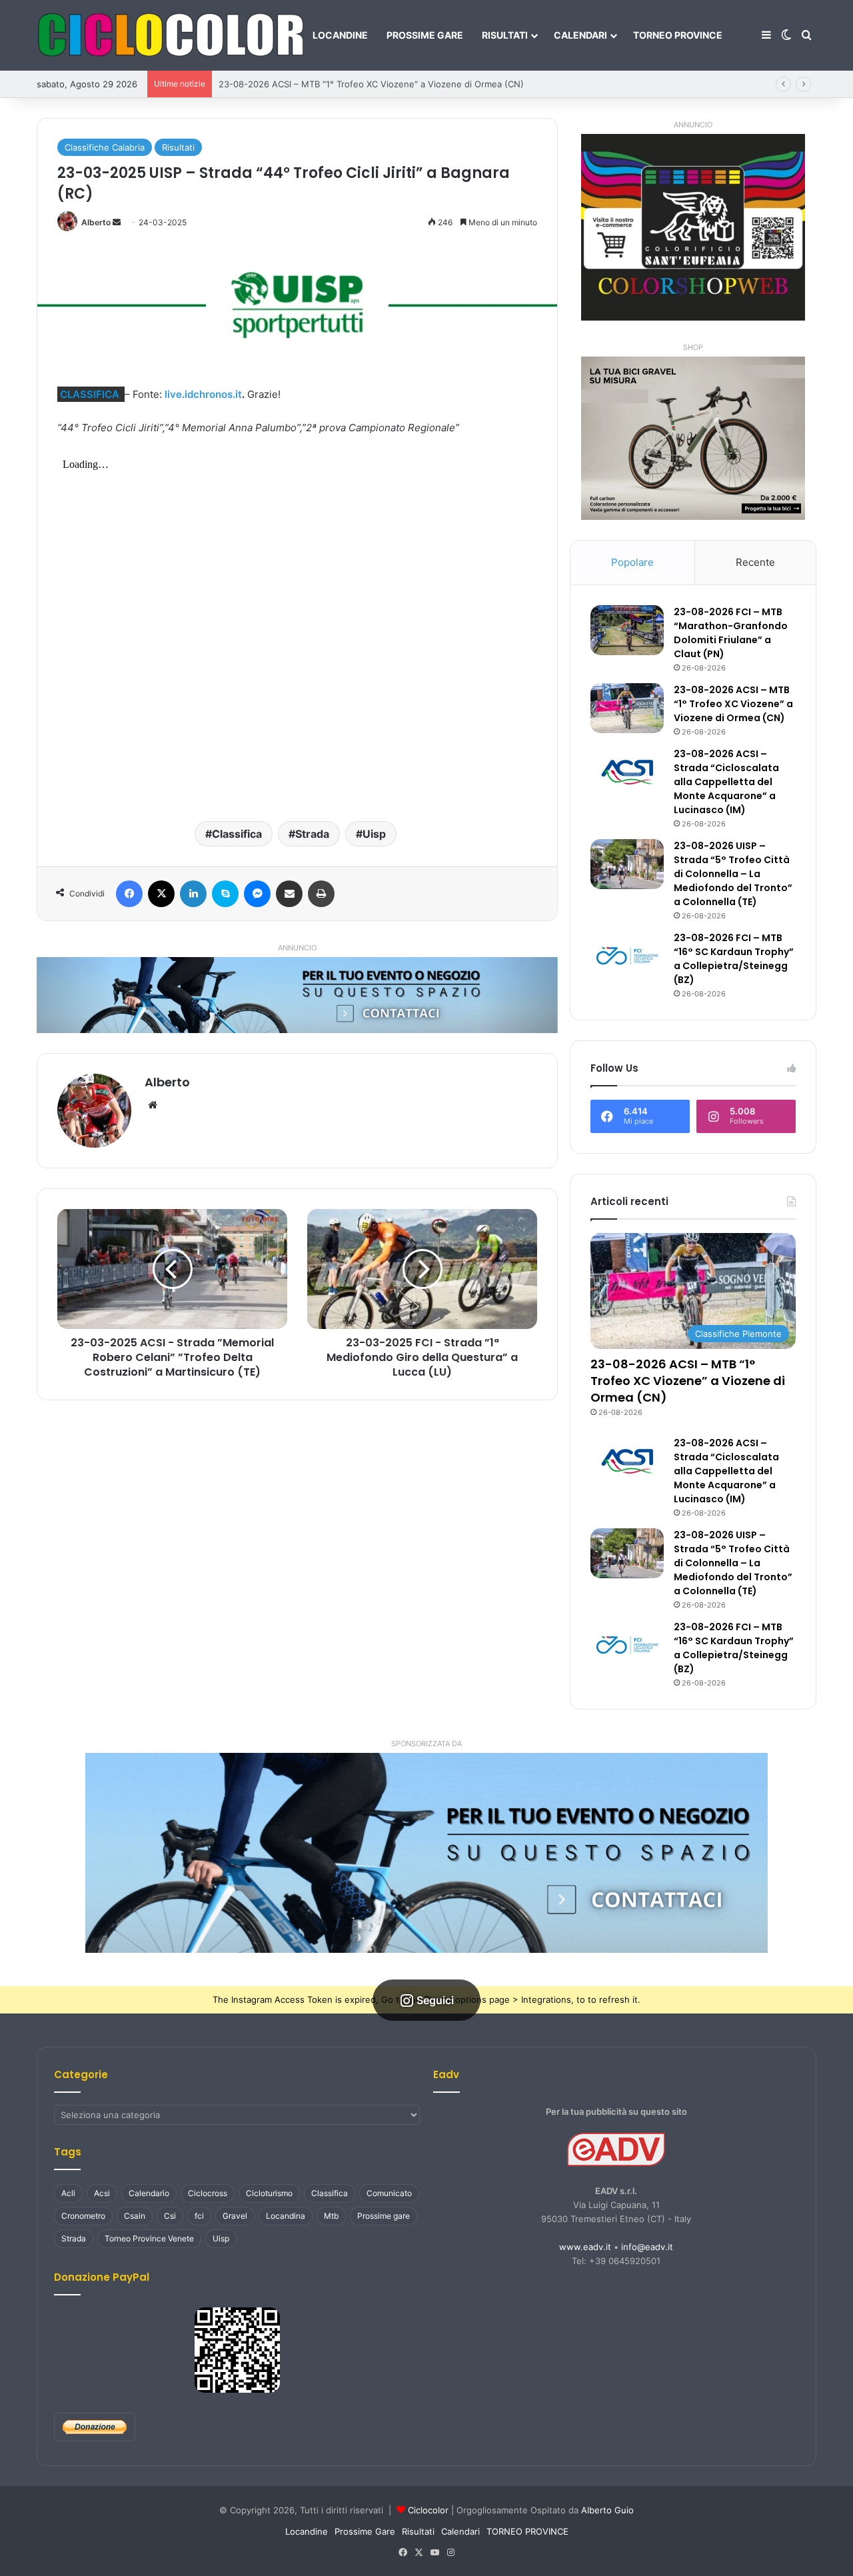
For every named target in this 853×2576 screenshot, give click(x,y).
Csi (170, 2216)
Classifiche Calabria (105, 147)
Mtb (331, 2216)
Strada (312, 834)
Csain (135, 2216)
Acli (68, 2193)
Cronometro (83, 2216)
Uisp (374, 834)
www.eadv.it (585, 2247)
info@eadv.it (647, 2247)
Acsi (102, 2193)
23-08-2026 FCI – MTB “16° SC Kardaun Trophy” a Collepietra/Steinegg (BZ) (734, 959)
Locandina (286, 2216)
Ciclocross (208, 2193)
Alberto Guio (607, 2510)
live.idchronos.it (203, 394)
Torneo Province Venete (149, 2238)
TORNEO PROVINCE (678, 35)
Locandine (340, 35)
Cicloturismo (269, 2193)
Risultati (505, 35)
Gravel (235, 2216)
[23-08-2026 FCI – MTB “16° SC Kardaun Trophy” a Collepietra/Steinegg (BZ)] (627, 956)
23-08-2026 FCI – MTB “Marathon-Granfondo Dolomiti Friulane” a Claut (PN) (731, 633)
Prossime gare (384, 2216)
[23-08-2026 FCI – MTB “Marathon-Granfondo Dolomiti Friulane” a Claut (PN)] (627, 630)
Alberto (96, 222)
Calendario (149, 2193)
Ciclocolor (428, 2510)
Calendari (580, 35)
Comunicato (389, 2193)
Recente (755, 562)
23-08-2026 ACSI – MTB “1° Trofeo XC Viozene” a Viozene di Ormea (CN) (371, 84)
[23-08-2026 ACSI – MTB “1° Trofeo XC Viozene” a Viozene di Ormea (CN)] (627, 708)
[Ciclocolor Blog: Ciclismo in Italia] (170, 35)
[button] (426, 1853)
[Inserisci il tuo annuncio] (297, 994)
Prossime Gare (425, 35)
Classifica (237, 834)
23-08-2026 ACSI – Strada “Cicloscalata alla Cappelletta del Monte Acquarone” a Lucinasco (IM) (726, 782)
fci (199, 2216)
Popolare (632, 562)
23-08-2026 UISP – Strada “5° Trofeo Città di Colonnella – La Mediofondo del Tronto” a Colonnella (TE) (733, 874)
